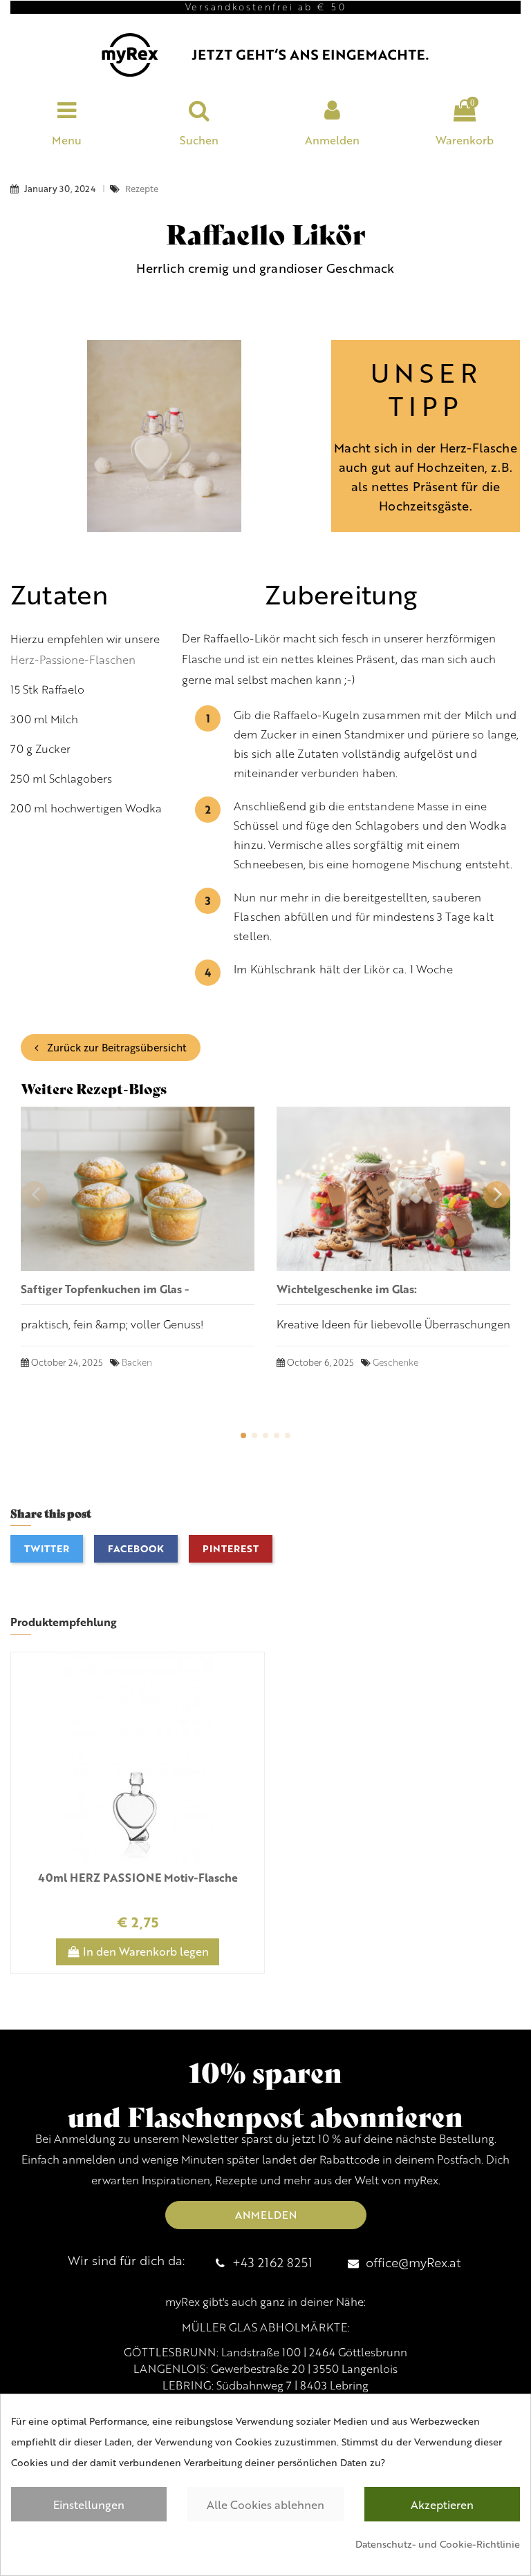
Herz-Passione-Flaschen (73, 660)
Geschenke (395, 1362)
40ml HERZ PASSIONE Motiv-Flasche (138, 1877)
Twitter (47, 1548)
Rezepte (142, 189)
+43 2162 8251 (272, 2262)
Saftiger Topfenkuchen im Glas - (105, 1289)
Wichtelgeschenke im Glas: (347, 1289)
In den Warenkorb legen (146, 1951)
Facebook (136, 1548)
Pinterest (231, 1548)
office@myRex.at (413, 2262)
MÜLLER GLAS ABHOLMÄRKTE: (266, 2327)
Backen (137, 1362)
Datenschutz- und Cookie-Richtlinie (438, 2544)
